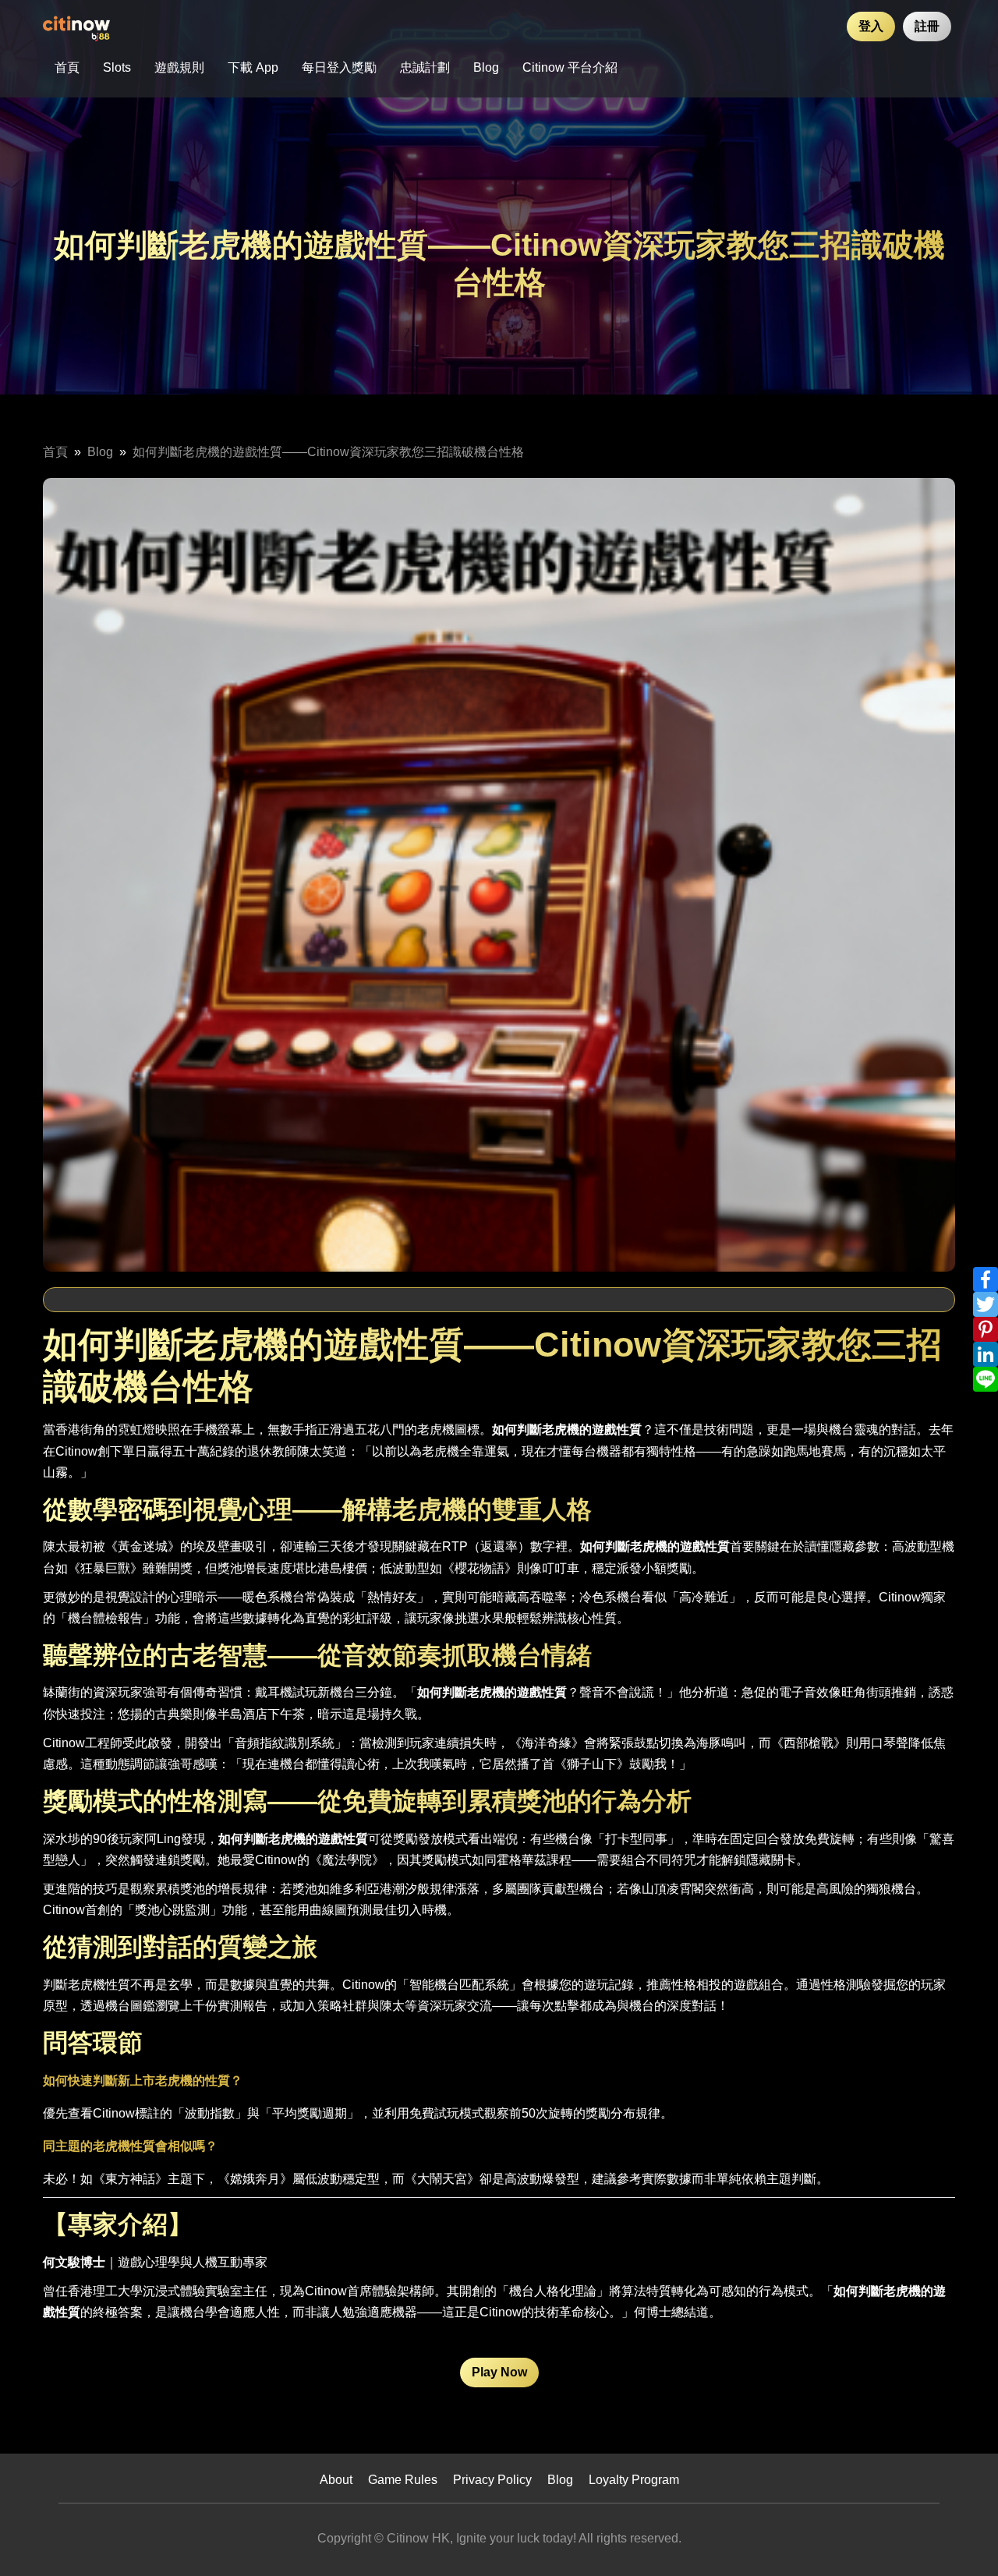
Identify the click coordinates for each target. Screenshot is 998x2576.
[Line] (986, 1379)
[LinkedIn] (986, 1354)
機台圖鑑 (130, 2006)
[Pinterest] (986, 1329)
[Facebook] (986, 1279)
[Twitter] (986, 1304)
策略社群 (342, 2006)
